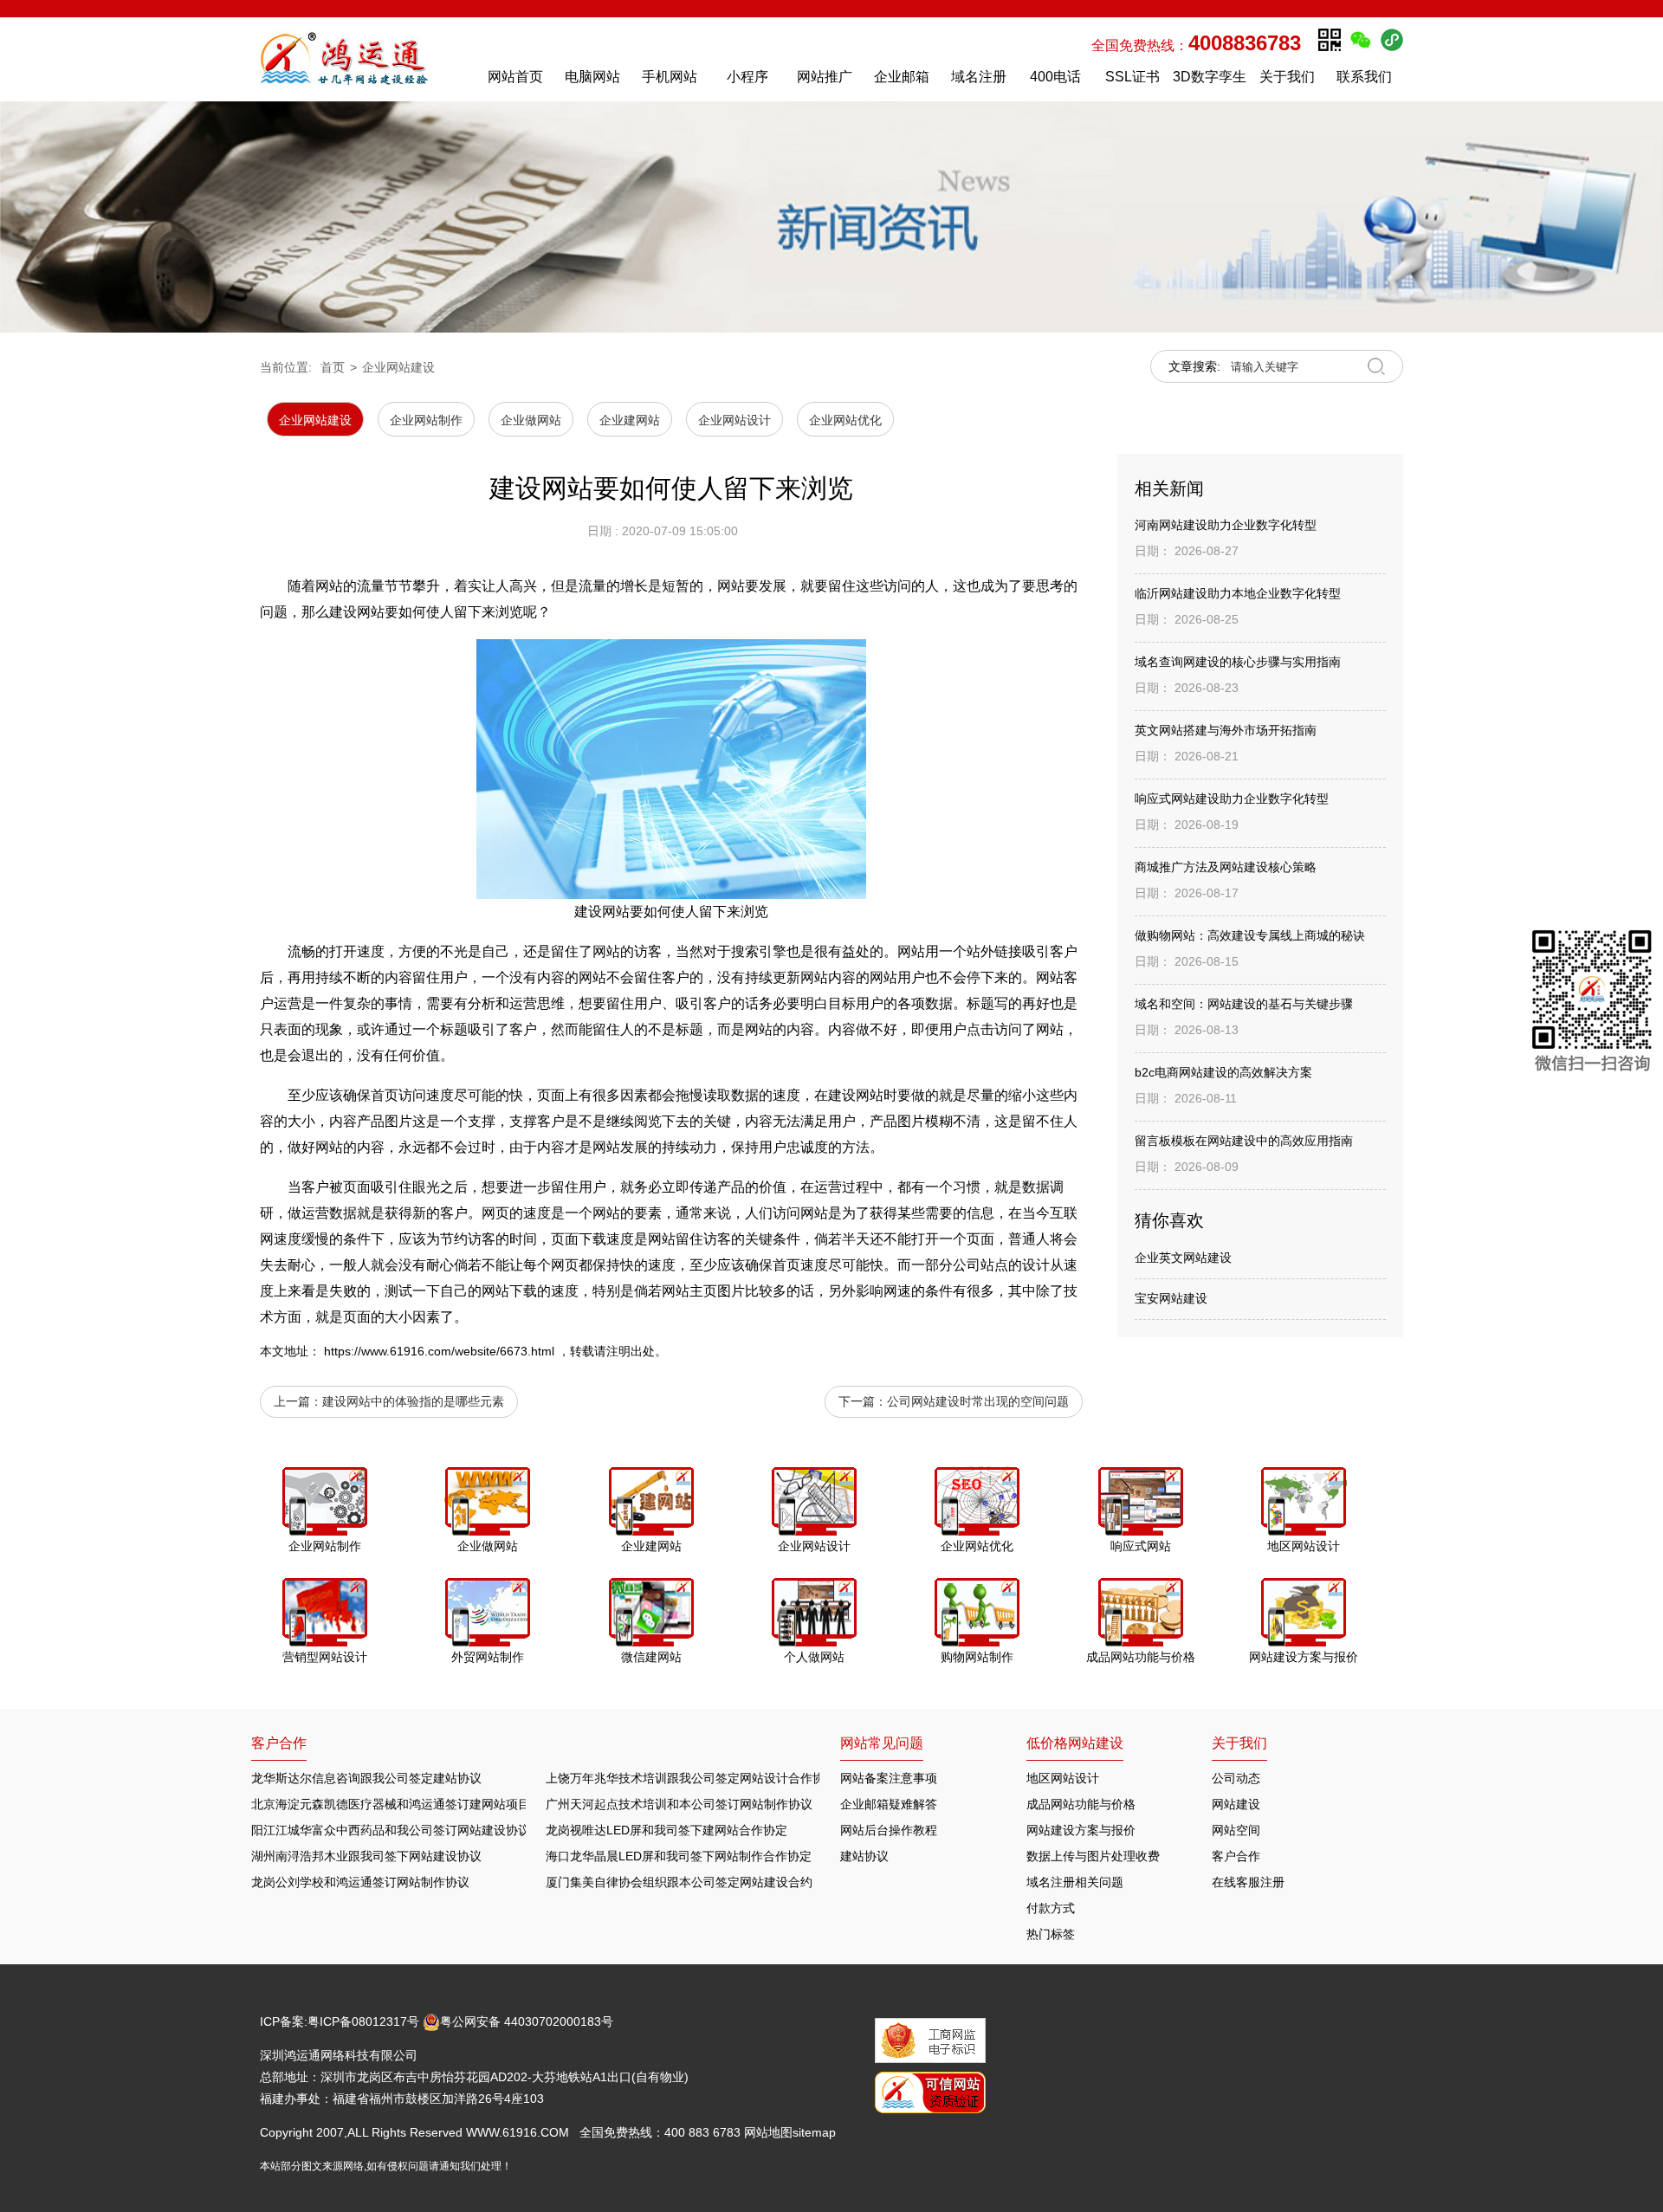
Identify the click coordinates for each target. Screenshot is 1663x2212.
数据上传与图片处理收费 (1093, 1856)
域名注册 (979, 77)
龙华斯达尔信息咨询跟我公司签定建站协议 (366, 1778)
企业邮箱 (902, 77)
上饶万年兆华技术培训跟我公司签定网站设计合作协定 (691, 1778)
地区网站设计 (1063, 1778)
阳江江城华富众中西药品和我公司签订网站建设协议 (391, 1830)
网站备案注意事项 (889, 1778)
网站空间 (1236, 1830)
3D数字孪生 (1210, 77)
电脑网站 (592, 77)
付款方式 (1051, 1908)
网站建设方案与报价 (1081, 1830)
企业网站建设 (398, 367)
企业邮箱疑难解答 (889, 1804)
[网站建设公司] (363, 59)
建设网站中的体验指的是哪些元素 (413, 1401)
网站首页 (515, 77)
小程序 (747, 77)
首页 (333, 367)
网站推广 (825, 77)
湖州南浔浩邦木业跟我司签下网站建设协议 (366, 1856)
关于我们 (1287, 77)
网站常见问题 (882, 1743)
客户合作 (1236, 1856)
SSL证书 (1132, 77)
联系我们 (1364, 77)
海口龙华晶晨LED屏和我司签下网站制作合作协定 (679, 1856)
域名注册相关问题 (1075, 1882)
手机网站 (670, 77)
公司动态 (1236, 1778)
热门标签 (1051, 1934)
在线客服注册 (1248, 1882)
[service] (1592, 1004)
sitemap (814, 2132)
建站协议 (864, 1856)
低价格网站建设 (1075, 1743)
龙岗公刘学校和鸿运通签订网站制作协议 (360, 1882)
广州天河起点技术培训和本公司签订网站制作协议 (679, 1804)
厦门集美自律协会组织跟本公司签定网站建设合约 (679, 1882)
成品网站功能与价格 (1081, 1804)
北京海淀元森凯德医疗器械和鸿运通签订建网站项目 (391, 1804)
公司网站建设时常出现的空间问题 (978, 1401)
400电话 (1055, 77)
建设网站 (856, 1095)
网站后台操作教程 (889, 1830)
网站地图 (768, 2132)
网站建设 (1236, 1804)
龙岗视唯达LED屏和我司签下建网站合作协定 (666, 1830)
